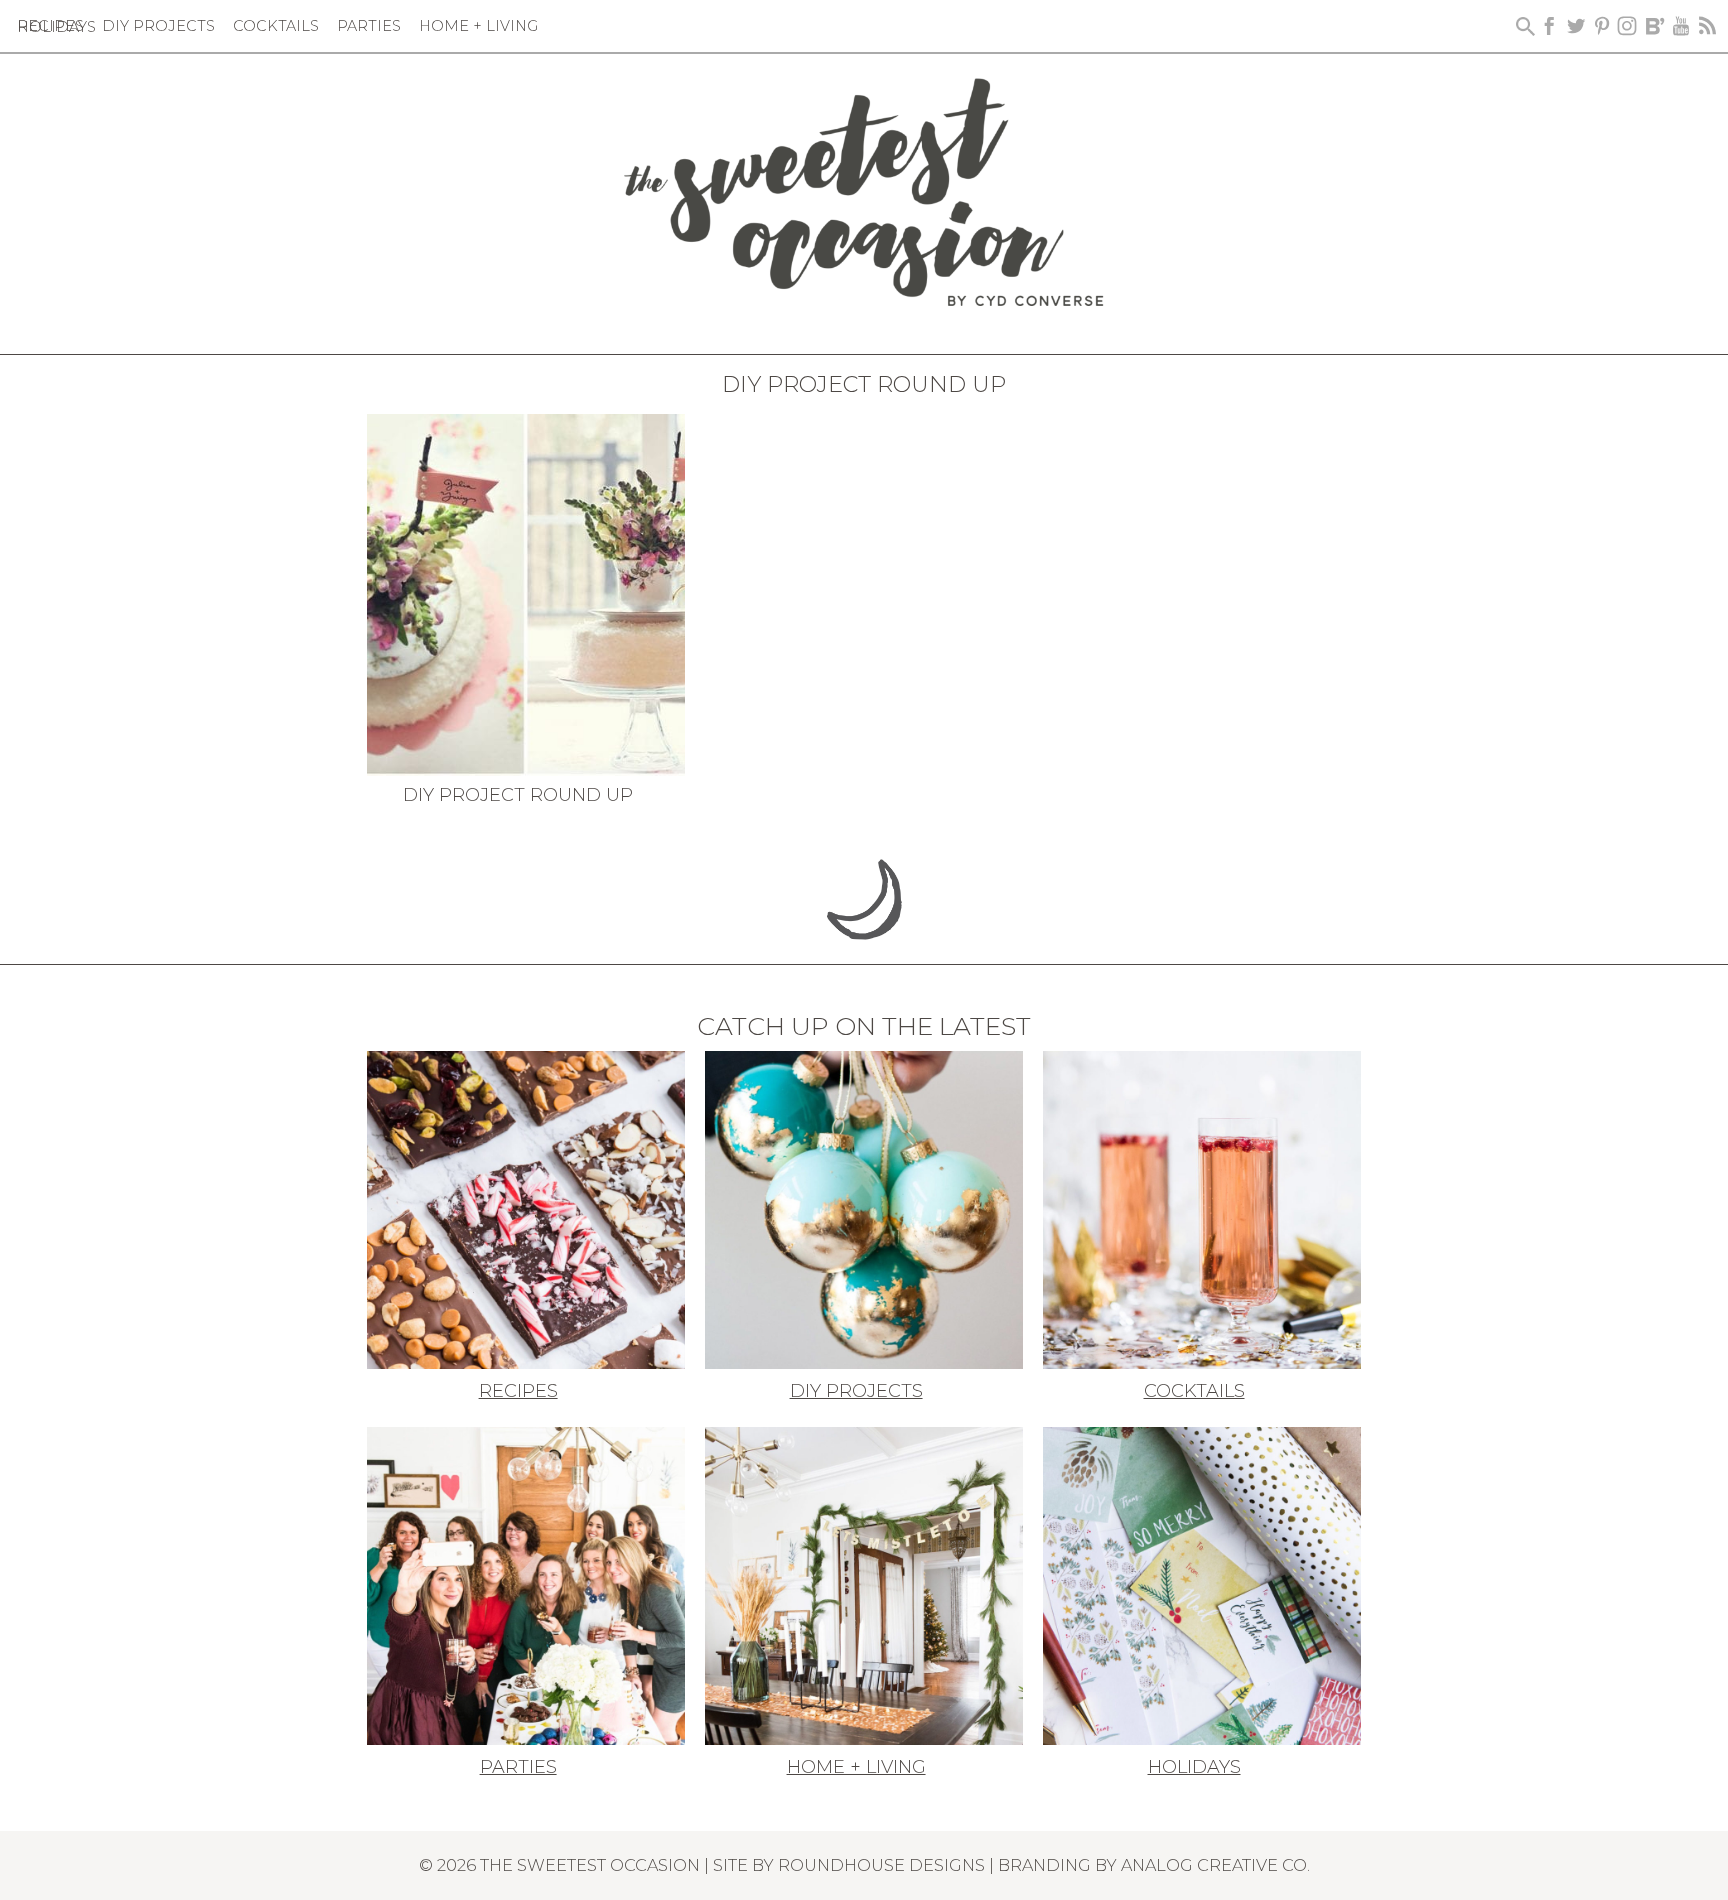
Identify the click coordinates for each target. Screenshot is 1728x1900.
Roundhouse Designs (881, 1865)
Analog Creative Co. (1215, 1865)
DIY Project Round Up (518, 795)
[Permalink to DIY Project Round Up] (526, 593)
